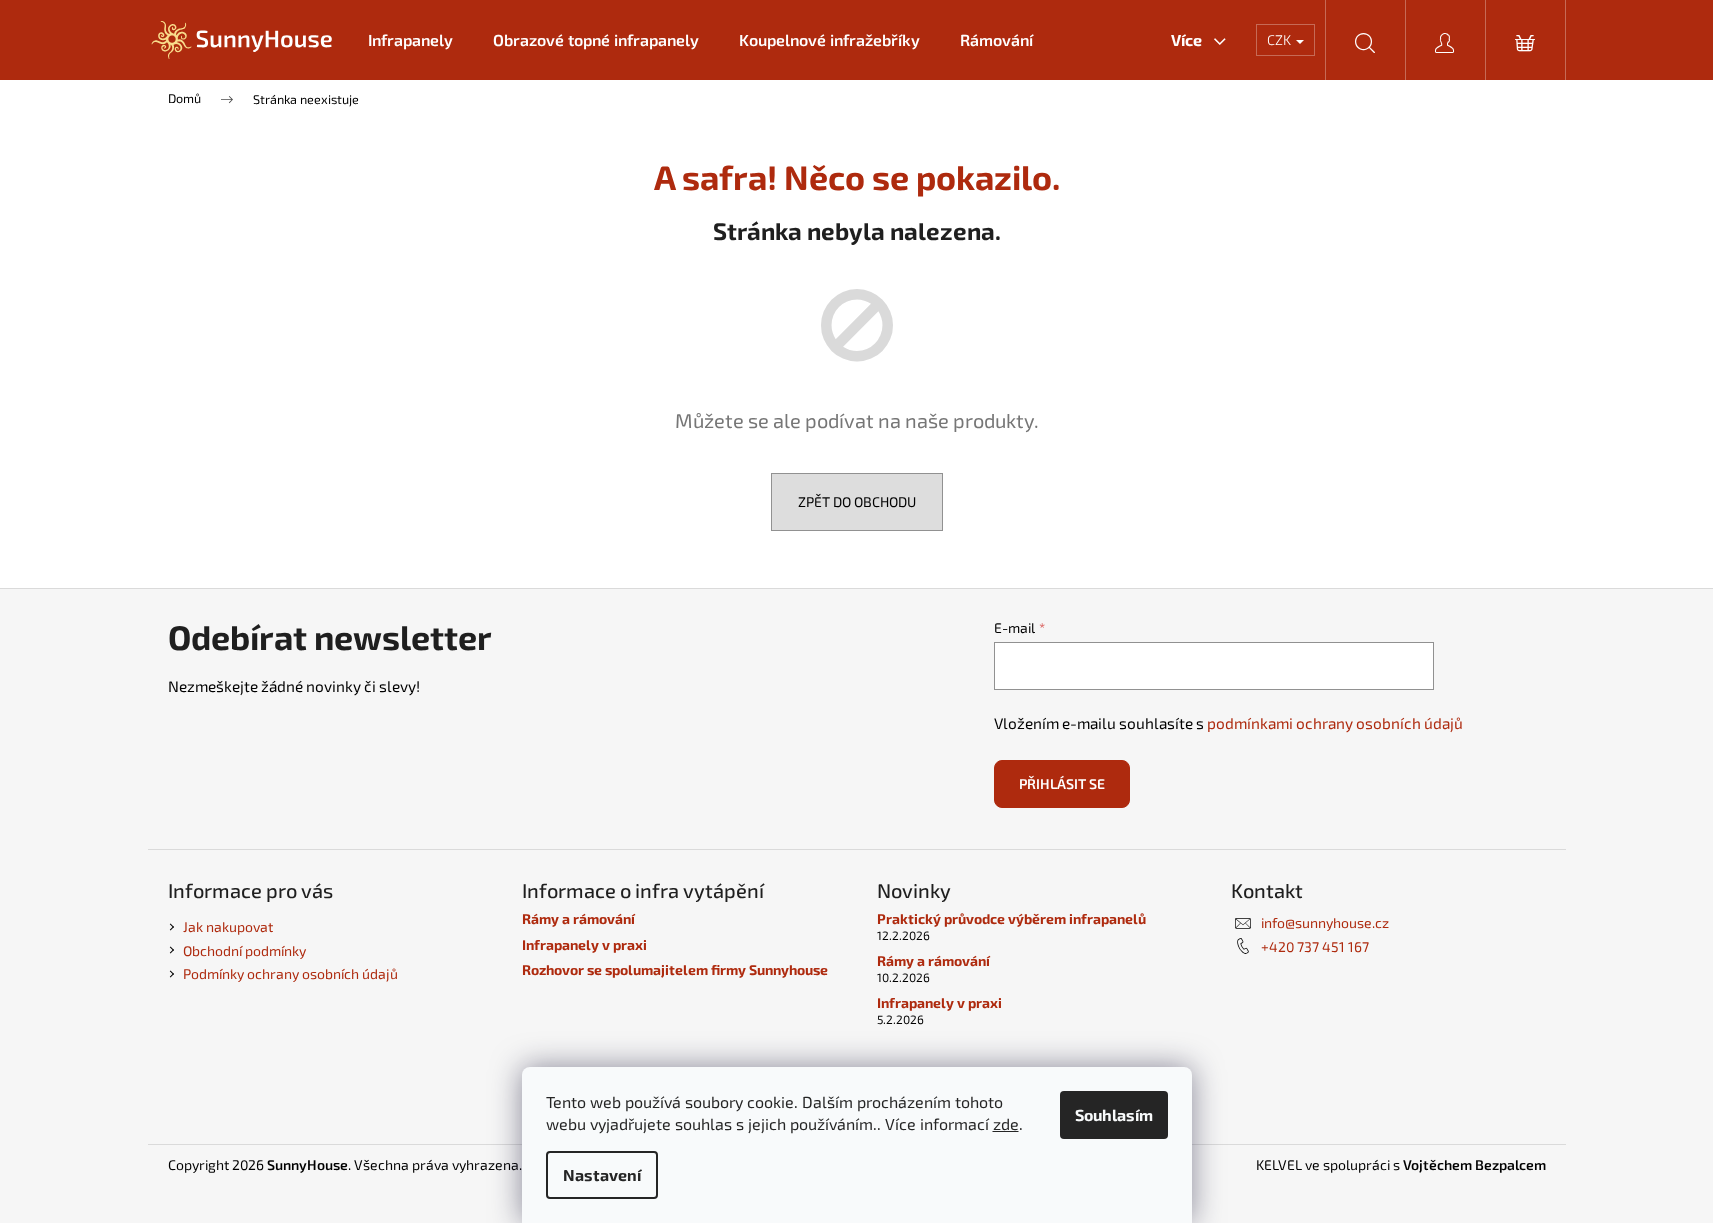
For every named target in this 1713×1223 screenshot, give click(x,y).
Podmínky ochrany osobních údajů (290, 973)
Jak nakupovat (228, 926)
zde (1006, 1123)
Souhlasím (1114, 1114)
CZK (1280, 39)
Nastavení (602, 1174)
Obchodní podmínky (244, 950)
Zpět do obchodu (857, 501)
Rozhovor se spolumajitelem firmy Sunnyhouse (675, 969)
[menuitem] (410, 40)
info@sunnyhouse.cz (1325, 922)
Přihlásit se (1062, 783)
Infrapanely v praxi (584, 944)
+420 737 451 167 (1315, 946)
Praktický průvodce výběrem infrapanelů (1011, 918)
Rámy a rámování (578, 918)
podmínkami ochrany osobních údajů (1335, 723)
